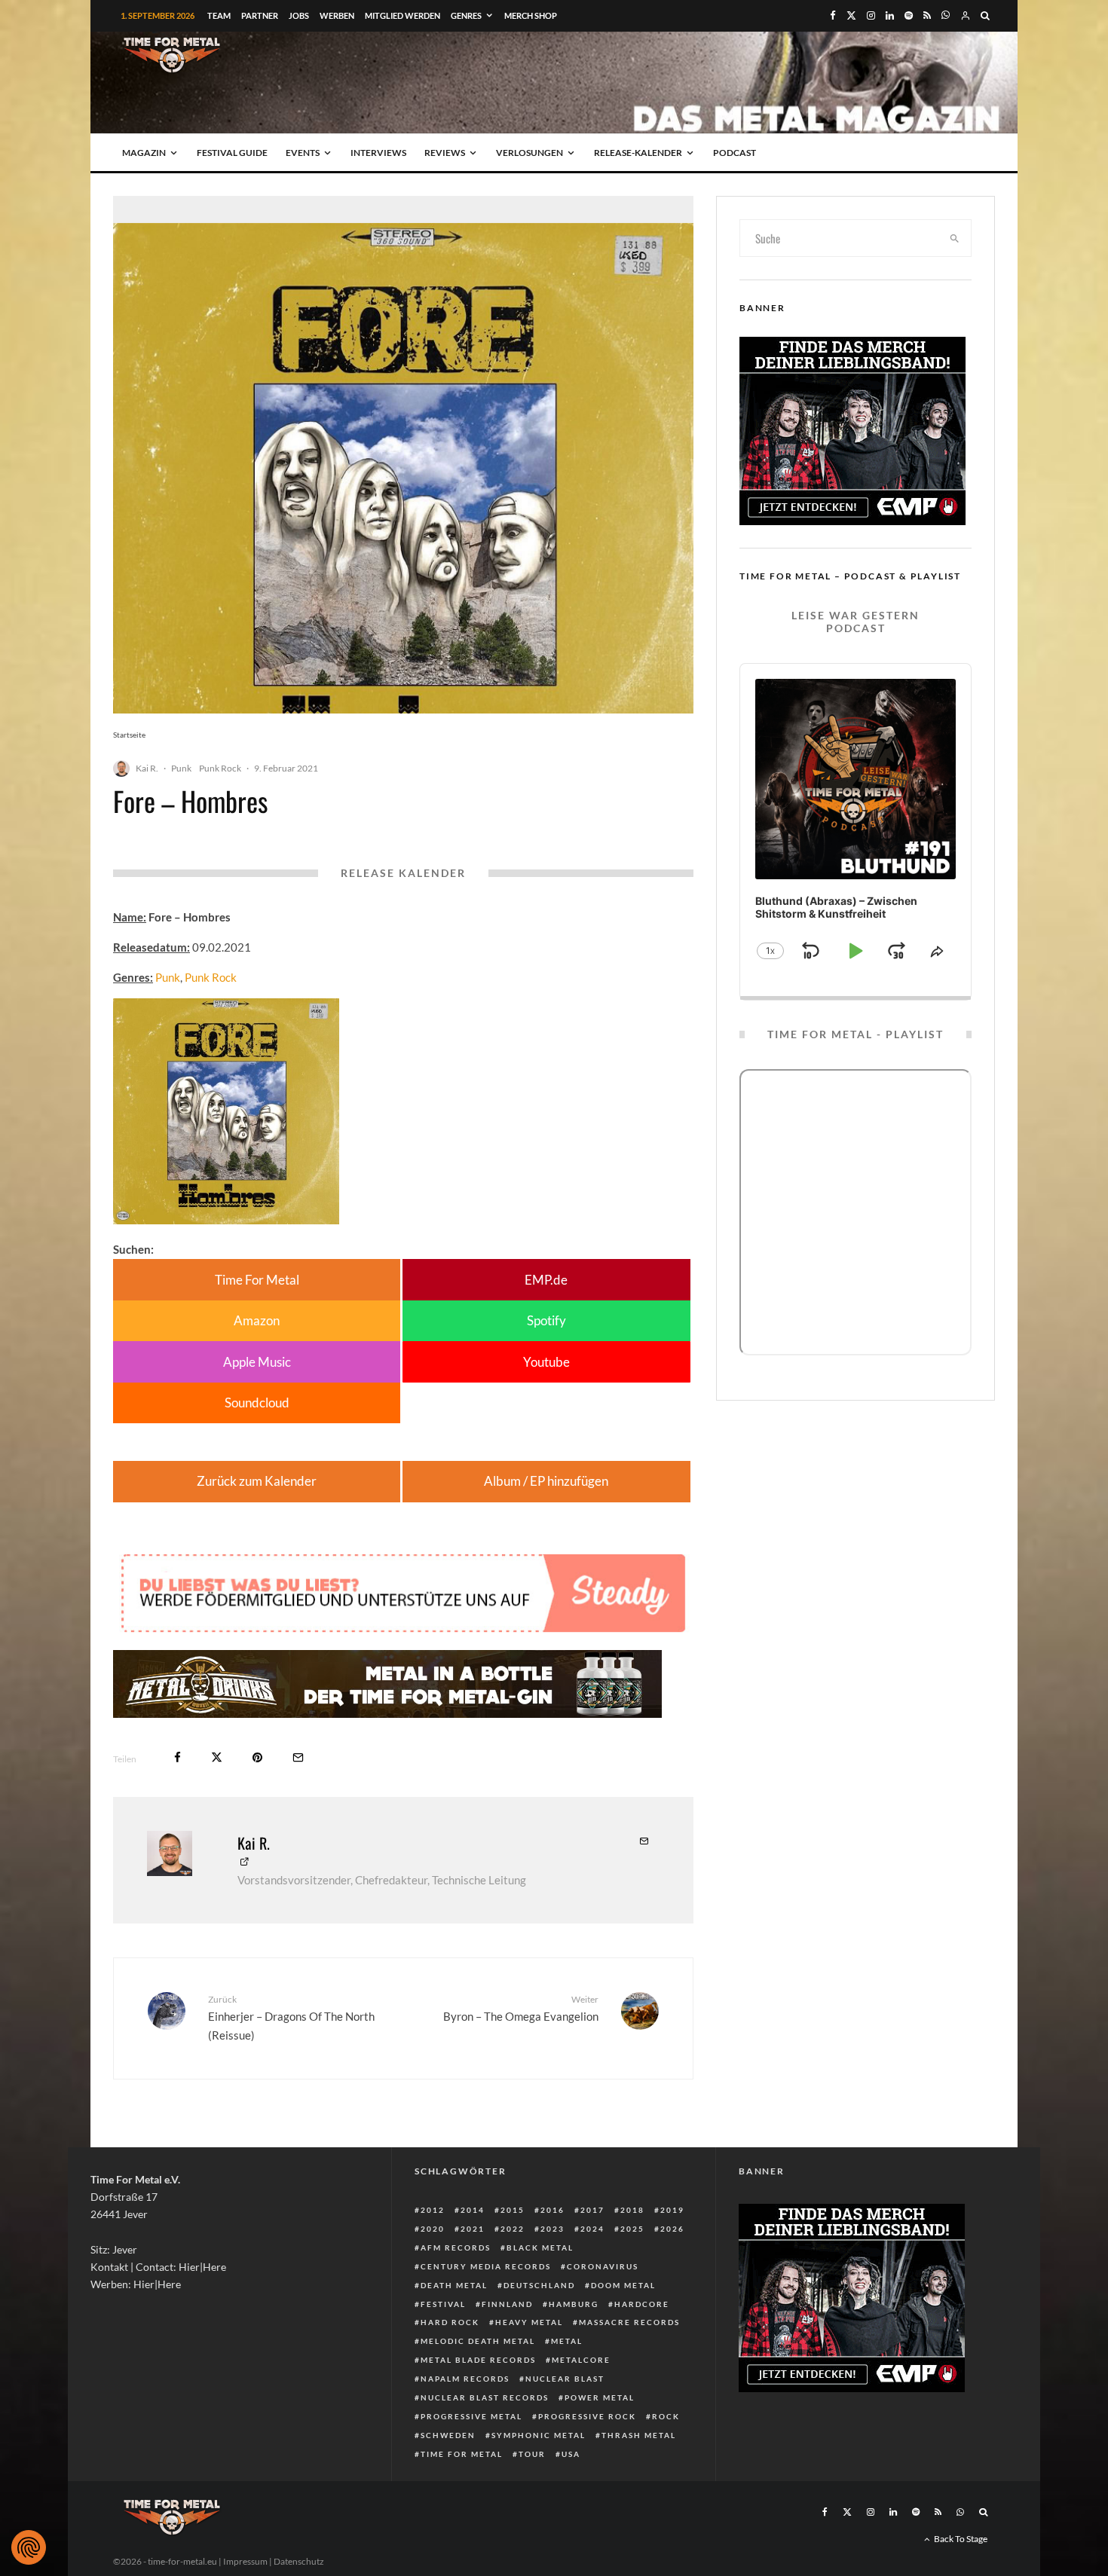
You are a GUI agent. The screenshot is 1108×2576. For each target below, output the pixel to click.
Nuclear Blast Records (485, 2397)
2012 (433, 2210)
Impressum (245, 2561)
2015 (513, 2210)
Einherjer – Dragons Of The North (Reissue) (291, 2018)
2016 (552, 2210)
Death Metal (454, 2285)
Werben (337, 15)
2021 (473, 2229)
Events (303, 153)
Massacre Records (629, 2322)
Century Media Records (486, 2266)
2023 (552, 2229)
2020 (433, 2229)
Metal (567, 2341)
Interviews (378, 153)
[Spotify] (909, 15)
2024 (592, 2229)
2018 (632, 2210)
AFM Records (456, 2248)
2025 (632, 2229)
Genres (466, 15)
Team (219, 15)
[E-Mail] (298, 1757)
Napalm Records (465, 2379)
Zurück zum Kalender (257, 1481)
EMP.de (546, 1280)
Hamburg (574, 2304)
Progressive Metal (471, 2416)
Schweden (448, 2435)
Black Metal (540, 2248)
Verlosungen (530, 153)
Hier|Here (202, 2267)
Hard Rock (450, 2322)
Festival (443, 2304)
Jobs (299, 15)
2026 (672, 2229)
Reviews (445, 153)
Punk (181, 768)
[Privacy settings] (29, 2547)
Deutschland (539, 2285)
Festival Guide (232, 153)
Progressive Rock (587, 2416)
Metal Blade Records (478, 2360)
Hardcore (642, 2304)
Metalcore (581, 2360)
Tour (532, 2454)
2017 (592, 2210)
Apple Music (257, 1362)
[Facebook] (833, 15)
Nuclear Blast (565, 2379)
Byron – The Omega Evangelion (521, 2008)
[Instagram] (871, 15)
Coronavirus (603, 2266)
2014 (473, 2210)
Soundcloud (257, 1403)
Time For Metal (257, 1280)
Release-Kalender (638, 153)
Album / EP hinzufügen (546, 1481)
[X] (851, 15)
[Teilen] (178, 1757)
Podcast (735, 153)
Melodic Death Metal (478, 2341)
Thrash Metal (639, 2435)
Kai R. (147, 768)
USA (571, 2454)
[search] (955, 238)
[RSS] (927, 15)
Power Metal (600, 2397)
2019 (672, 2210)
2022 (513, 2229)
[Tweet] (217, 1757)
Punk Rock (220, 768)
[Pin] (257, 1757)
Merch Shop (531, 15)
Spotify (546, 1320)
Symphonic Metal (539, 2435)
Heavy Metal (529, 2322)
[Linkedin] (890, 15)
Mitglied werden (402, 15)
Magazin (144, 153)
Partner (260, 15)
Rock (666, 2416)
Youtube (546, 1362)
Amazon (257, 1320)
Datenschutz (299, 2561)
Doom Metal (623, 2285)
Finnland (507, 2304)
